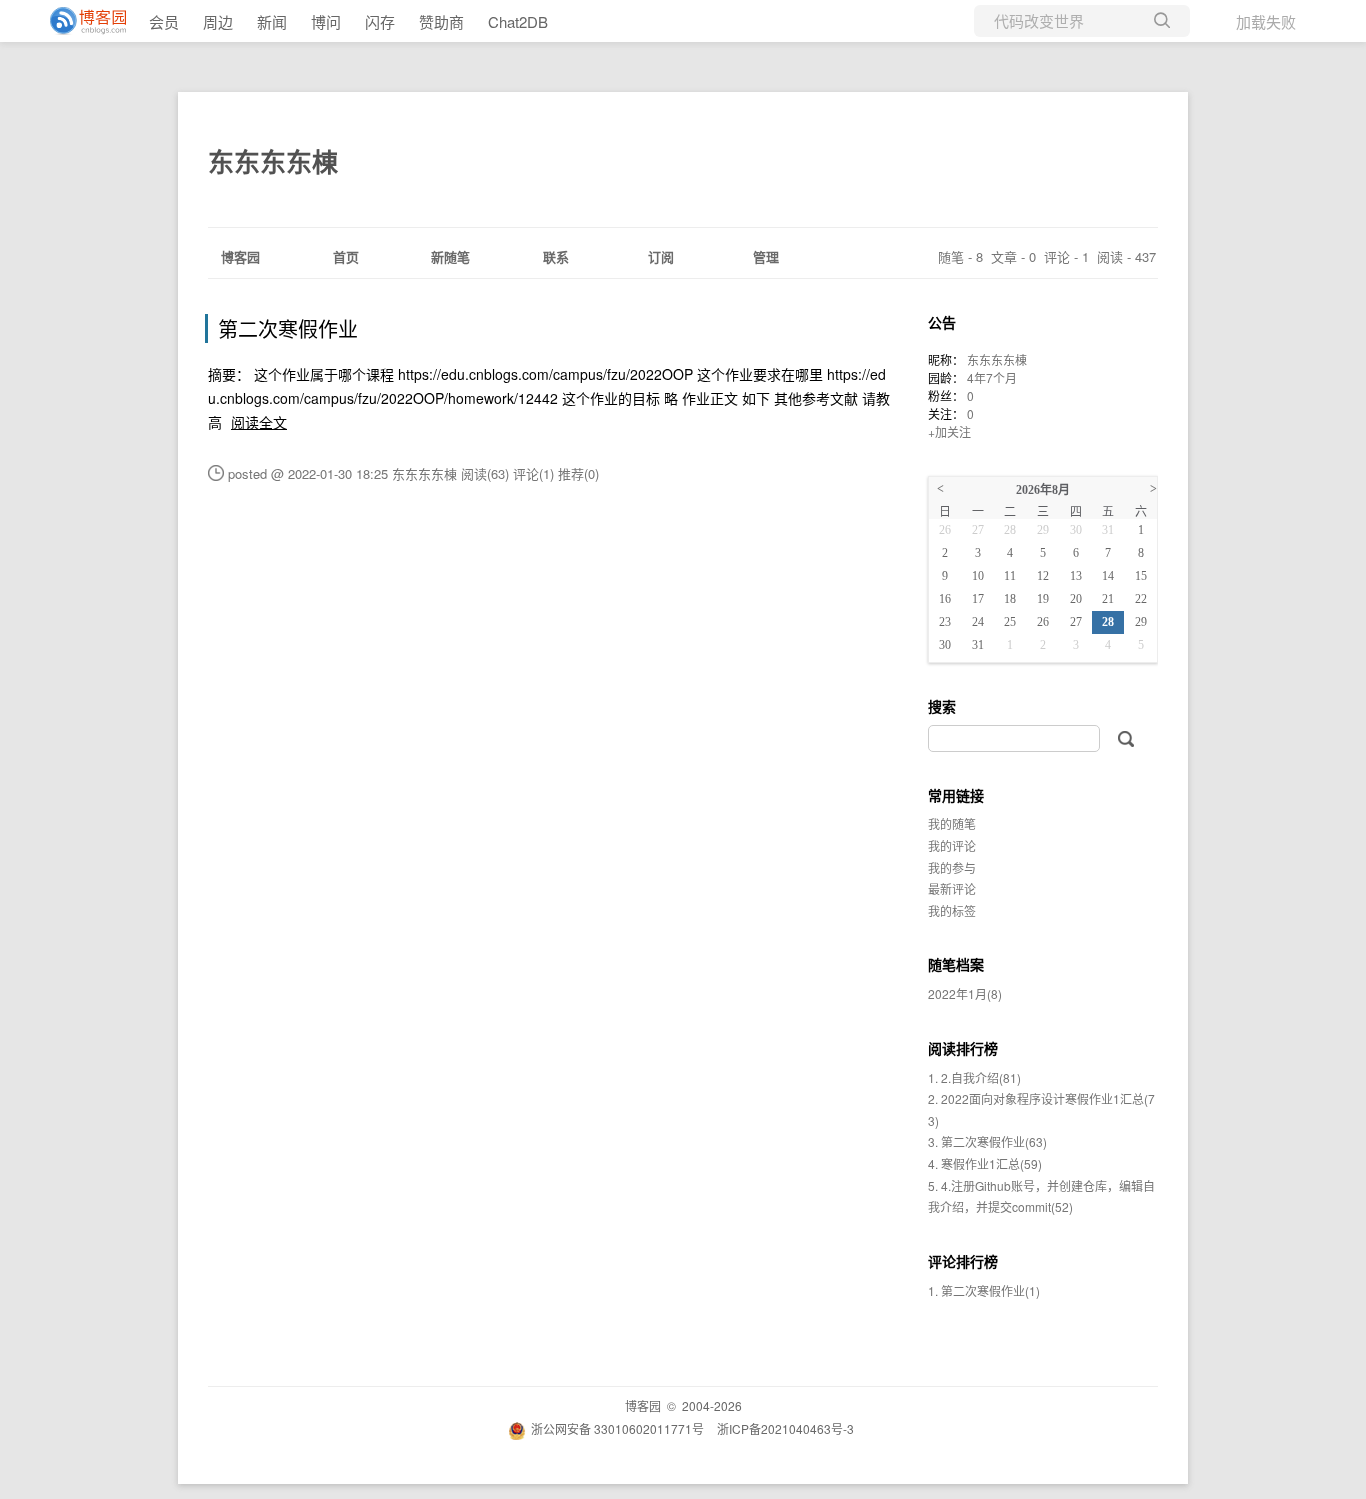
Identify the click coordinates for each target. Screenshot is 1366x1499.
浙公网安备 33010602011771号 (617, 1428)
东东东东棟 (273, 161)
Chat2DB (518, 21)
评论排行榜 (963, 1261)
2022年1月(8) (965, 993)
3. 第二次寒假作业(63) (987, 1141)
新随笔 (450, 256)
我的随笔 (952, 823)
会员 (164, 21)
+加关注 (949, 431)
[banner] (80, 21)
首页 (346, 256)
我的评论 (952, 845)
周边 (218, 21)
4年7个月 (992, 377)
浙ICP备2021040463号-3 (785, 1428)
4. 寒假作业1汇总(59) (985, 1163)
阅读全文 (259, 422)
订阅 (661, 256)
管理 (766, 256)
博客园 (240, 256)
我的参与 (952, 867)
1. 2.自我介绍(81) (974, 1077)
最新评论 (952, 888)
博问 (326, 21)
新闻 (272, 21)
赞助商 (441, 21)
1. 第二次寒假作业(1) (984, 1290)
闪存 (380, 21)
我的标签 (952, 910)
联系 (556, 256)
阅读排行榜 (963, 1048)
